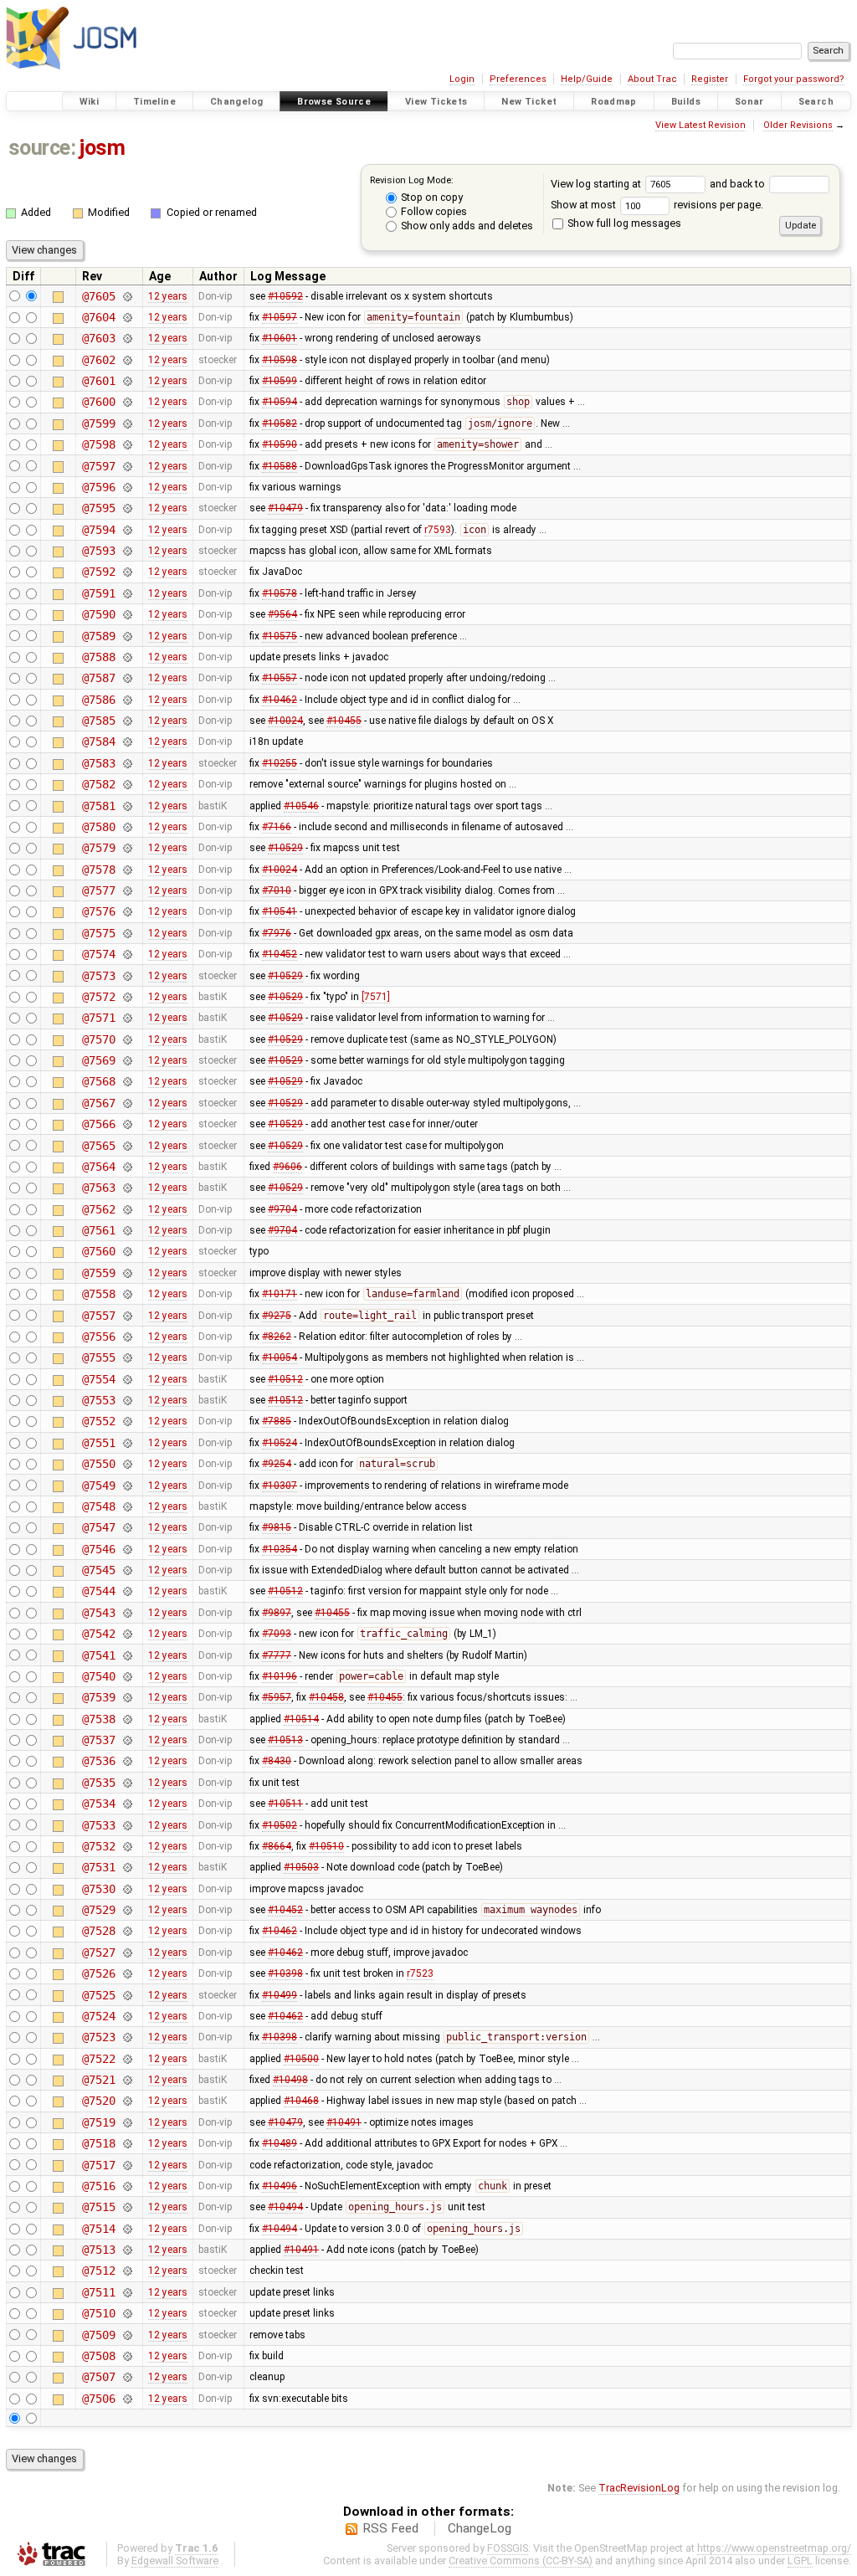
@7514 (98, 2229)
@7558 (98, 1294)
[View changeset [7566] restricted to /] (127, 1124)
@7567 (98, 1103)
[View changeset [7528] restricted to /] (127, 1931)
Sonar (749, 102)
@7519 (98, 2122)
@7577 (98, 890)
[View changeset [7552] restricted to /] (127, 1421)
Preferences (518, 79)
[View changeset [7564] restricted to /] (127, 1167)
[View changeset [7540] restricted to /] (127, 1676)
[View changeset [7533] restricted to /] (127, 1825)
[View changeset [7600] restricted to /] (127, 402)
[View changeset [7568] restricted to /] (127, 1081)
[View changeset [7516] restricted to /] (127, 2186)
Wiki (90, 102)
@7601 (98, 381)
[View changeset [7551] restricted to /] (127, 1443)
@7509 (98, 2335)
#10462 (280, 700)
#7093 (277, 1634)
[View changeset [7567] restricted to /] (127, 1103)
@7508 (98, 2356)
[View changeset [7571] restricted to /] (127, 1018)
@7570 (98, 1039)
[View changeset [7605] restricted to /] (127, 296)
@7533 (98, 1825)
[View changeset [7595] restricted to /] (127, 508)
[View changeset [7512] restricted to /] (127, 2271)
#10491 (344, 2122)
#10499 (280, 1995)
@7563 (98, 1188)
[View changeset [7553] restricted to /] (127, 1400)
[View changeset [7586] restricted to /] (127, 700)
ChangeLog (480, 2528)
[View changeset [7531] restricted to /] (127, 1867)
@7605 (98, 296)
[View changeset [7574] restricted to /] (127, 954)
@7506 (98, 2399)
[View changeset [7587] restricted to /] (127, 678)
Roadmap (614, 102)
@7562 (98, 1209)
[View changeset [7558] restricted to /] (127, 1294)
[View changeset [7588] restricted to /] (127, 657)
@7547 (98, 1527)
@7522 (98, 2059)
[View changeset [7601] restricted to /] (127, 381)
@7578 (98, 870)
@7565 (98, 1146)
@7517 (98, 2165)
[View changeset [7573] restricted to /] (127, 976)
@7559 (98, 1273)
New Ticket (529, 102)
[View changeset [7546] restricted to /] (127, 1549)
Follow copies (433, 211)
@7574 (98, 954)
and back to (739, 184)
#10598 (280, 360)
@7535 (98, 1783)
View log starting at (597, 184)
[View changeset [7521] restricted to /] (127, 2080)
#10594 (280, 402)
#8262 (277, 1337)
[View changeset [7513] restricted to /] (127, 2250)
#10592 (285, 296)
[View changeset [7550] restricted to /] (127, 1464)
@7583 (98, 763)
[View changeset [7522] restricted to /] (127, 2059)
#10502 (280, 1825)
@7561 (98, 1230)
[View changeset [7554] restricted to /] (127, 1379)
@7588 (98, 657)
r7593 (438, 530)
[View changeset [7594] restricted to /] (127, 530)
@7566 (98, 1124)
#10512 (285, 1379)
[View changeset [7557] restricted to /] (127, 1316)
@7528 (98, 1931)
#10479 (285, 508)
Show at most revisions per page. (657, 205)
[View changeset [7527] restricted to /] (127, 1953)
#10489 (280, 2143)
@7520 (98, 2101)
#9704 (282, 1209)
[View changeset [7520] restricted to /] (127, 2101)
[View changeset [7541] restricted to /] (127, 1655)
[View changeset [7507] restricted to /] (127, 2377)
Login (462, 79)
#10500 (301, 2059)
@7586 (98, 700)
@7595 (98, 508)
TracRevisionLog (639, 2488)
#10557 (280, 678)
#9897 (277, 1613)
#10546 (301, 806)
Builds (686, 102)
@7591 (98, 593)
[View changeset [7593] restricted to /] (127, 551)
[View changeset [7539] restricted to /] (127, 1697)
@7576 (98, 911)
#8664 (277, 1846)
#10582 (280, 423)
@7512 (98, 2271)
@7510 (98, 2313)
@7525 (98, 1995)
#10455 (344, 721)
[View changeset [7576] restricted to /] (127, 911)
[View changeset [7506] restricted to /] (127, 2399)
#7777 (277, 1655)
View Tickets (436, 102)
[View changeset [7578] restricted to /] (127, 870)
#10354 (280, 1549)
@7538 (98, 1719)
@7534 (98, 1804)
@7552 (98, 1421)
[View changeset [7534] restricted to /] (127, 1804)
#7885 (277, 1421)
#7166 (277, 827)
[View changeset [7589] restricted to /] (127, 636)
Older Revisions (798, 125)
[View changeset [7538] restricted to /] (127, 1719)
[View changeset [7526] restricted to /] (127, 1973)
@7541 (98, 1655)
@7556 (98, 1337)
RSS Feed (390, 2528)
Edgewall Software (175, 2561)
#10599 (280, 381)
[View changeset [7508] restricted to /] (127, 2356)
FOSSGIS (508, 2548)
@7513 (98, 2250)
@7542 (98, 1634)
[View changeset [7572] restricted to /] (127, 997)
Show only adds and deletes (466, 226)
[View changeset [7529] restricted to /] (127, 1910)
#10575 (280, 636)
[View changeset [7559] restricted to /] (127, 1273)
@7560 (98, 1251)
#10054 (280, 1357)
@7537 (98, 1740)
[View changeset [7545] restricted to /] (127, 1570)
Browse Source (334, 102)
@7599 (98, 423)
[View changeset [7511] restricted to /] (127, 2292)
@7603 (98, 338)
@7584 (98, 741)
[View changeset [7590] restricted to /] (127, 614)
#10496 (280, 2186)
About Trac (652, 79)
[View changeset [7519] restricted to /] (127, 2122)
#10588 (280, 466)
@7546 (98, 1549)
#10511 (285, 1804)
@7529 (98, 1910)
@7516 (98, 2186)
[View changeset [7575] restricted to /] (127, 933)
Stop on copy (431, 197)
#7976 (277, 933)
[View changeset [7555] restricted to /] (127, 1357)
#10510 (326, 1846)
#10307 (280, 1486)
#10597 (280, 317)
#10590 (280, 444)
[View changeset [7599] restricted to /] (127, 423)
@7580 (98, 827)
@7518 (98, 2143)
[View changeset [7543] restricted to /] (127, 1613)
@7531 (98, 1867)
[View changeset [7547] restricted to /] (127, 1527)
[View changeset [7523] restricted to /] (127, 2037)
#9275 (277, 1316)
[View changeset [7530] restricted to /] (127, 1889)
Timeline (154, 102)
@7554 (98, 1379)
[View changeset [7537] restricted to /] (127, 1740)
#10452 (280, 954)
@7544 (98, 1591)
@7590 (98, 614)
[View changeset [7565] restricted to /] (127, 1146)
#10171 (280, 1294)
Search (816, 102)
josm (102, 148)
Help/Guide (587, 79)
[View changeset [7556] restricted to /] (127, 1337)
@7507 (98, 2377)
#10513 (285, 1740)
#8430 (277, 1761)
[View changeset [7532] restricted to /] (127, 1846)
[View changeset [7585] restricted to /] (127, 721)
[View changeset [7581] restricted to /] (127, 806)
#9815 (277, 1527)
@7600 (98, 402)
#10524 (280, 1443)
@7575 (98, 933)
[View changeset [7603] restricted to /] (127, 338)
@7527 (98, 1953)
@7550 (98, 1464)
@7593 (98, 551)
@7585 (98, 721)
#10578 (280, 593)
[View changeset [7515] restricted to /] (127, 2207)
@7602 (98, 360)
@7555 (98, 1357)
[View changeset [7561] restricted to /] (127, 1230)
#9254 (277, 1464)
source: (42, 148)
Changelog (236, 102)
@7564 (98, 1167)
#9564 (282, 614)
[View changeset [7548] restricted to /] (127, 1506)
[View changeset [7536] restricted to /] (127, 1761)
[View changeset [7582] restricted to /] (127, 784)
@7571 (98, 1018)
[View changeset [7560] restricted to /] (127, 1251)
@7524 (98, 2016)
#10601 (280, 338)
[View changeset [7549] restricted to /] (127, 1486)
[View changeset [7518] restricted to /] (127, 2143)
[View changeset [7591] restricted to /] (127, 593)
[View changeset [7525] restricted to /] (127, 1995)
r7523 (420, 1973)
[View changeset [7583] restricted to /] (127, 763)
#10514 (301, 1719)
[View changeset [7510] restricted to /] (127, 2313)
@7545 (98, 1570)
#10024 (285, 721)
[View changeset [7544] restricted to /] (127, 1591)
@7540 (98, 1676)
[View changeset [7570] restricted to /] (127, 1039)
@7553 (98, 1400)
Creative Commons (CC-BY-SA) (521, 2561)
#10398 (285, 1973)
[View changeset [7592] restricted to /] (127, 572)
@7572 (98, 997)
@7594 (98, 530)
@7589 (98, 636)
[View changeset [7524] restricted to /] (127, 2016)
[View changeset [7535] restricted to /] (127, 1783)
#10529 (285, 848)
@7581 (98, 806)
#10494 (285, 2207)
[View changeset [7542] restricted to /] (127, 1634)
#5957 (277, 1697)
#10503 (301, 1867)
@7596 (98, 487)
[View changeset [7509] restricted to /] (127, 2335)
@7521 (98, 2080)
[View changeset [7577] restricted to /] (127, 890)
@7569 (98, 1060)
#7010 (277, 890)
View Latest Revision (700, 125)
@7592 (98, 572)
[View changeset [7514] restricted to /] (127, 2229)
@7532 (98, 1846)
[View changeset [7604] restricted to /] (127, 317)
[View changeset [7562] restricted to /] (127, 1209)
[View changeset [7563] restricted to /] (127, 1188)
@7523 (98, 2037)
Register (710, 79)
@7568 (98, 1081)
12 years (168, 296)
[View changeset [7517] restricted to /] (127, 2165)
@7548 (98, 1506)
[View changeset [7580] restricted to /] (127, 827)
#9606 (287, 1167)
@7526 (98, 1973)
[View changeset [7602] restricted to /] (127, 360)
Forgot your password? (794, 79)
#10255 (280, 763)
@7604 (98, 317)
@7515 (98, 2207)
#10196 (280, 1676)
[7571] (376, 997)
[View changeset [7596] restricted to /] (127, 487)
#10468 (301, 2101)
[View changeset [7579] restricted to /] (127, 848)
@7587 (98, 678)
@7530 (98, 1889)
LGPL (800, 2561)
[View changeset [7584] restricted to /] (127, 741)
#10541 (280, 911)
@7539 (98, 1697)
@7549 (98, 1486)
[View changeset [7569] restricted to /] (127, 1060)
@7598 (98, 444)
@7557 (98, 1316)
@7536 (98, 1761)
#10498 (290, 2080)
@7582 (98, 784)
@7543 (98, 1613)
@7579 (98, 848)
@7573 (98, 976)
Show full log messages (623, 223)
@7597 (98, 466)
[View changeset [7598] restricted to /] (127, 444)
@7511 (98, 2292)
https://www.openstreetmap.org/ (774, 2548)
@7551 (98, 1443)
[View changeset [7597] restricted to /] (127, 466)
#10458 (326, 1697)
